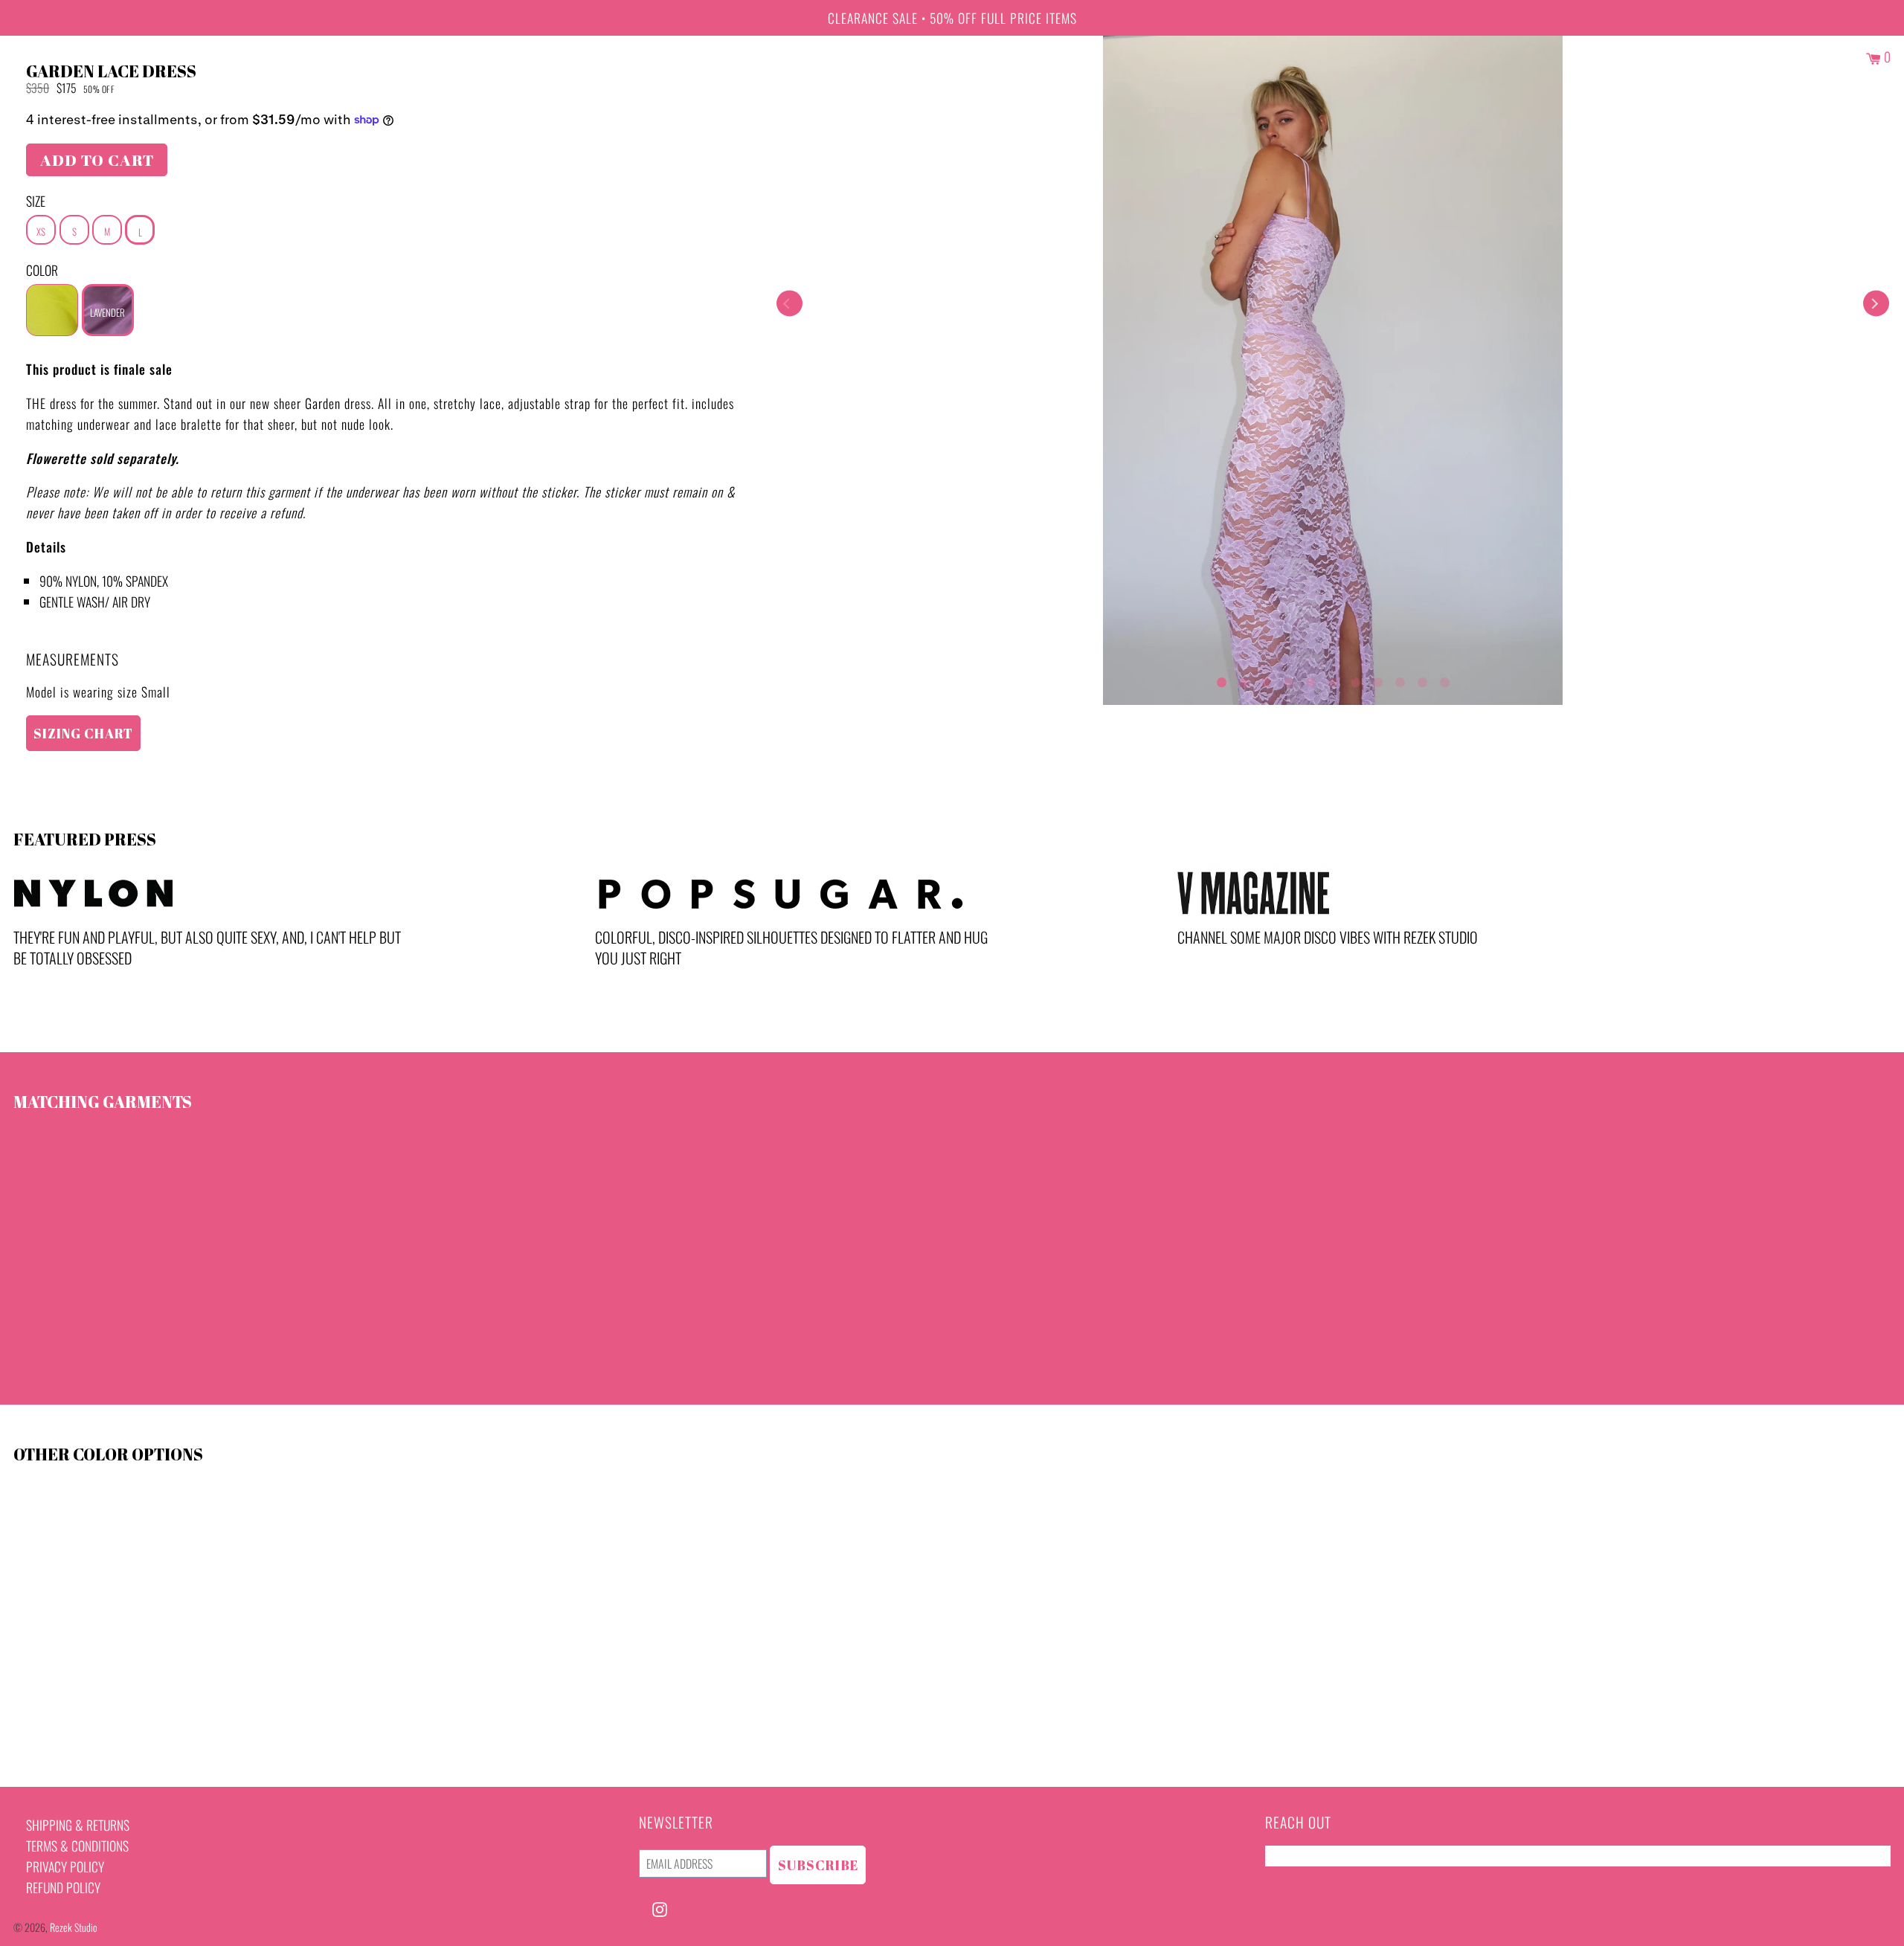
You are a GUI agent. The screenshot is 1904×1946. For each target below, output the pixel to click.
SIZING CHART (83, 733)
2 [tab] (1244, 679)
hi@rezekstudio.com (1317, 1856)
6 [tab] (1333, 679)
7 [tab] (1355, 679)
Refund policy (63, 1887)
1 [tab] (1221, 679)
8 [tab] (1377, 679)
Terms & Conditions (77, 1846)
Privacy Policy (65, 1866)
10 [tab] (1422, 679)
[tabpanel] (1333, 370)
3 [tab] (1266, 679)
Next (1876, 304)
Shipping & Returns (78, 1825)
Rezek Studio (74, 1927)
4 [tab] (1288, 679)
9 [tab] (1400, 679)
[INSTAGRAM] (660, 1907)
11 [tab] (1444, 679)
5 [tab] (1310, 679)
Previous (789, 304)
